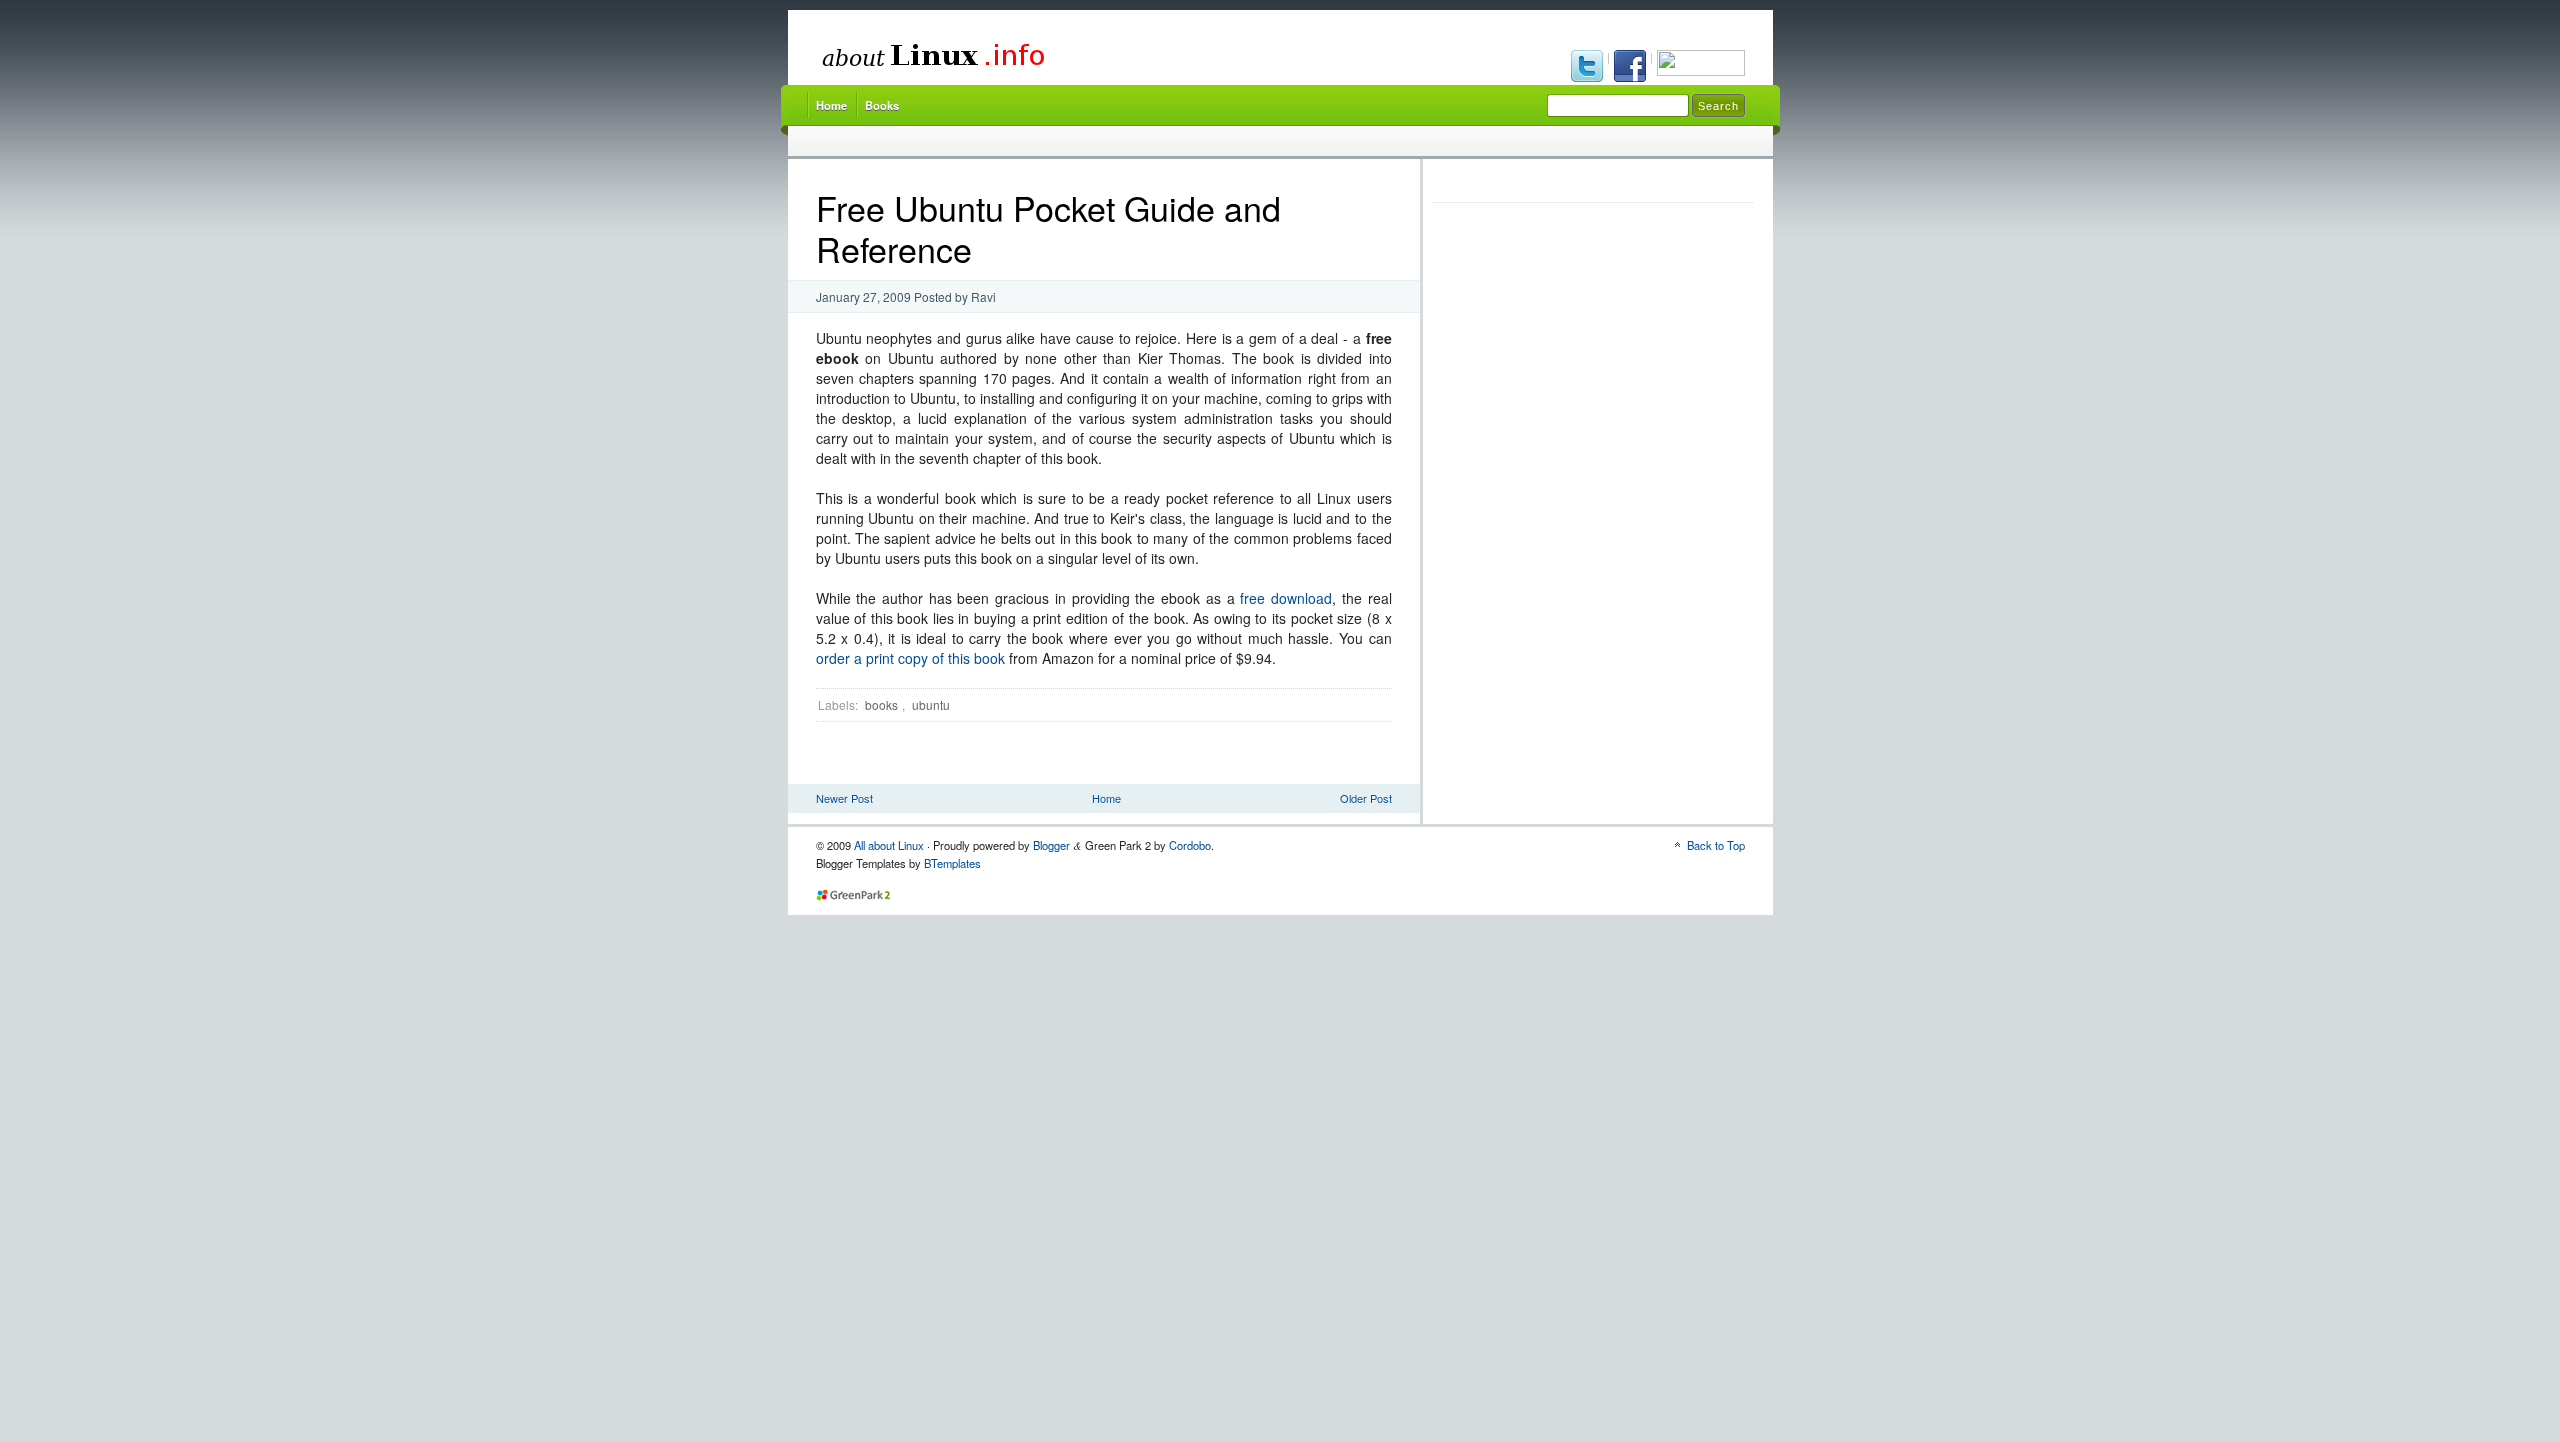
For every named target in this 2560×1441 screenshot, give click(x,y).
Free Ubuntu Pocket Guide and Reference (1048, 228)
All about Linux (889, 845)
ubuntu (931, 704)
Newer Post (844, 798)
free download (1286, 598)
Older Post (1366, 798)
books (881, 704)
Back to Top (1716, 845)
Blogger (1051, 845)
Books (882, 105)
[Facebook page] (1631, 68)
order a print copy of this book (910, 658)
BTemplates (952, 863)
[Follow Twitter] (1588, 68)
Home (831, 105)
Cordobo (1190, 845)
